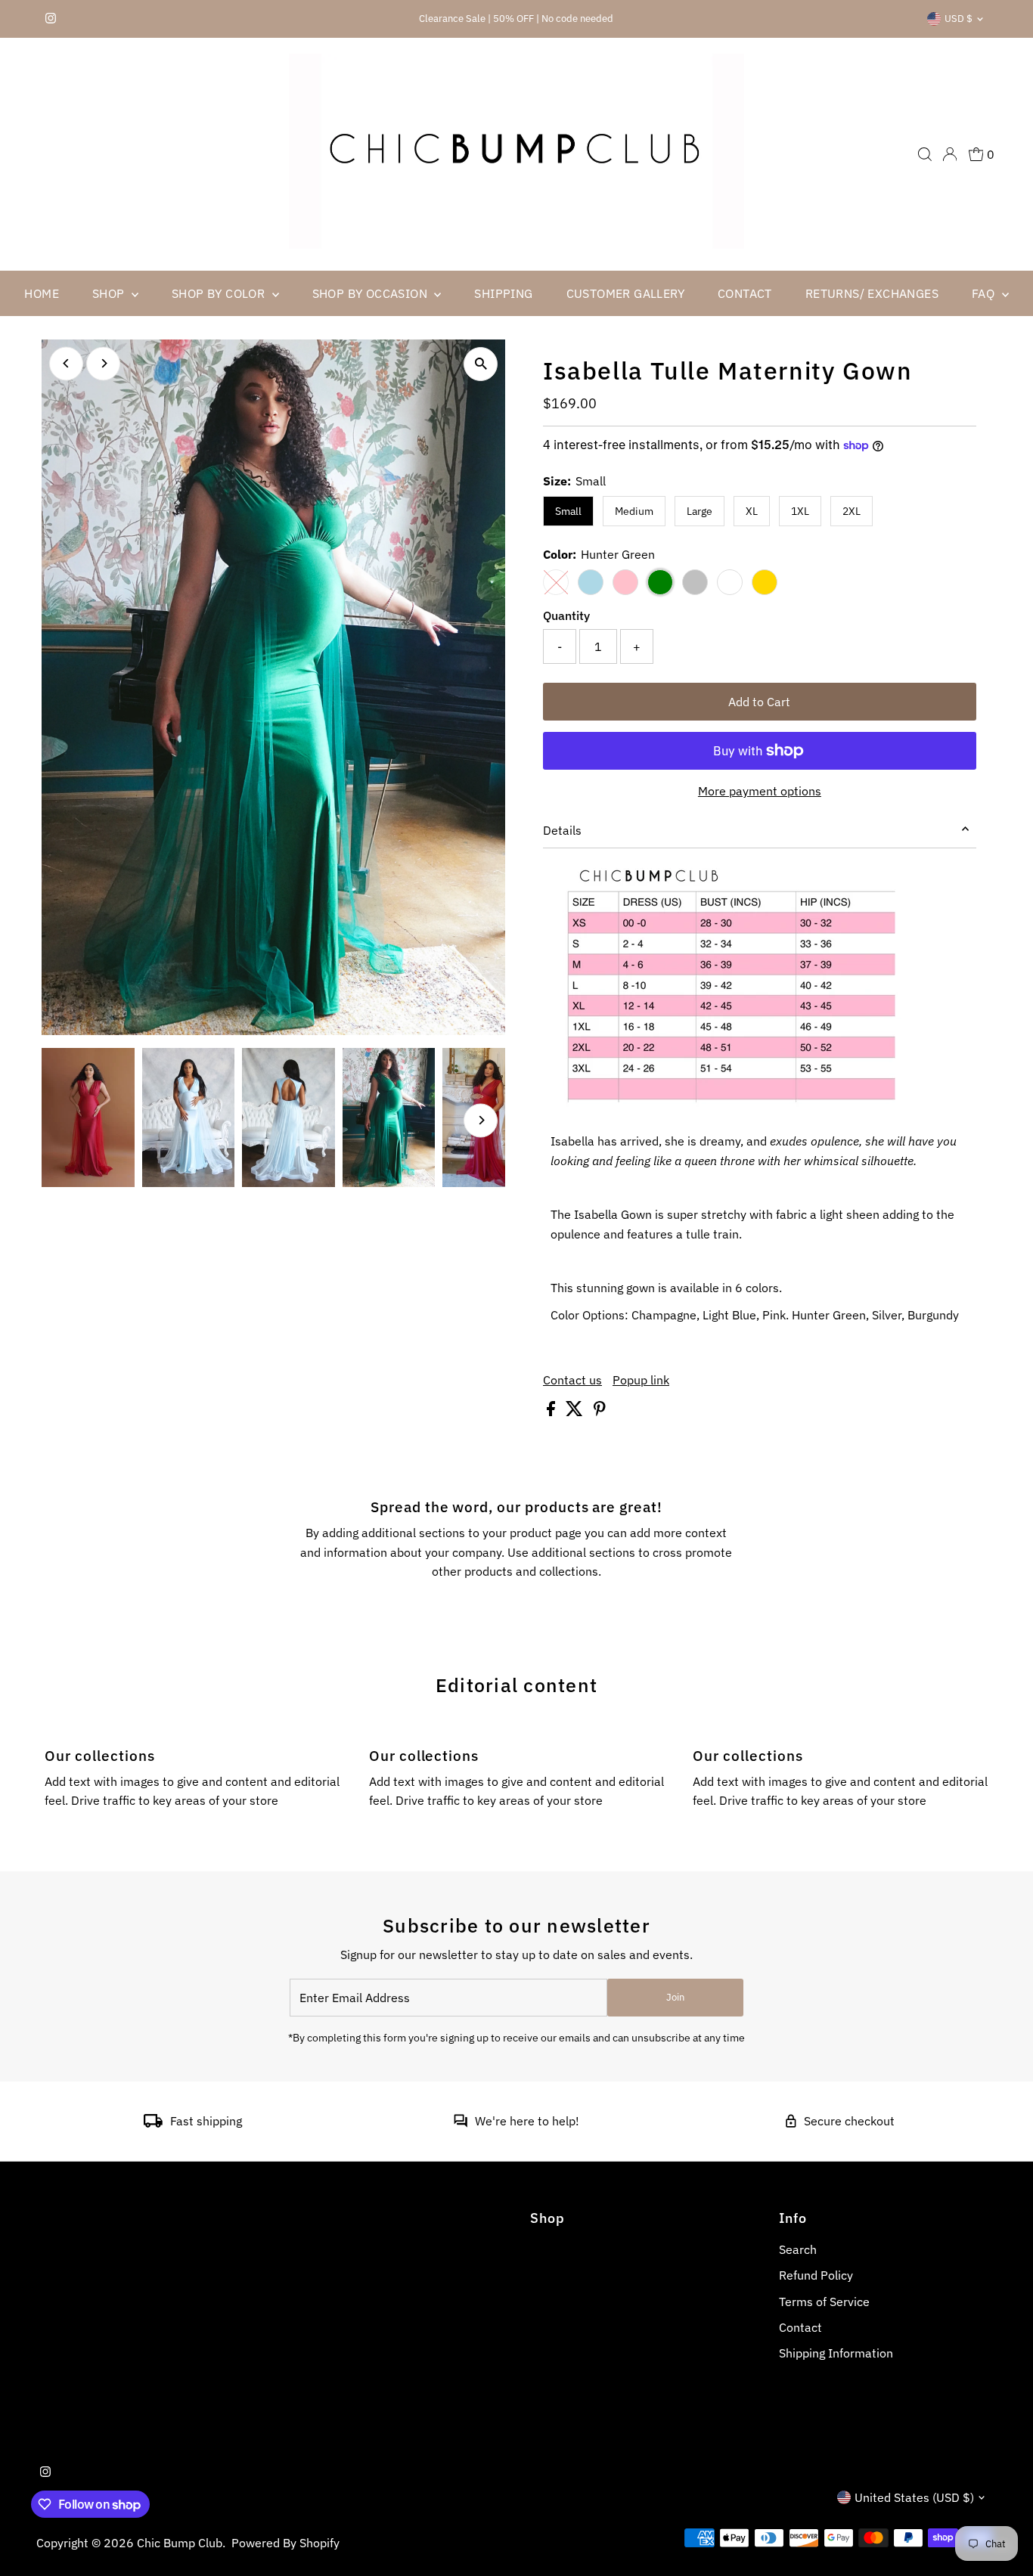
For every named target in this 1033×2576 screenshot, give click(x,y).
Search (798, 2249)
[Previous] (66, 363)
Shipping (503, 293)
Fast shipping (206, 2121)
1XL (800, 511)
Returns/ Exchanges (872, 293)
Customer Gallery (625, 293)
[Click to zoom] (481, 364)
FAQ (985, 293)
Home (42, 293)
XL (752, 511)
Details (562, 830)
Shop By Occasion (372, 293)
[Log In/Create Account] (950, 154)
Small (568, 511)
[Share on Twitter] (576, 1412)
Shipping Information (836, 2353)
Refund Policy (816, 2275)
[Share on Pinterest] (600, 1412)
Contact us (572, 1380)
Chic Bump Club (180, 2543)
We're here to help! (527, 2121)
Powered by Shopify (285, 2543)
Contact (745, 293)
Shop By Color (220, 293)
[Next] (103, 363)
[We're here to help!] (461, 2123)
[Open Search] (925, 154)
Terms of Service (824, 2302)
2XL (852, 511)
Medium (634, 511)
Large (700, 511)
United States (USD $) (914, 2497)
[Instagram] (51, 19)
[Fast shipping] (153, 2123)
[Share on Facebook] (552, 1412)
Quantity (566, 615)
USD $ (959, 19)
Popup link (641, 1380)
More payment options (760, 791)
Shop (110, 293)
